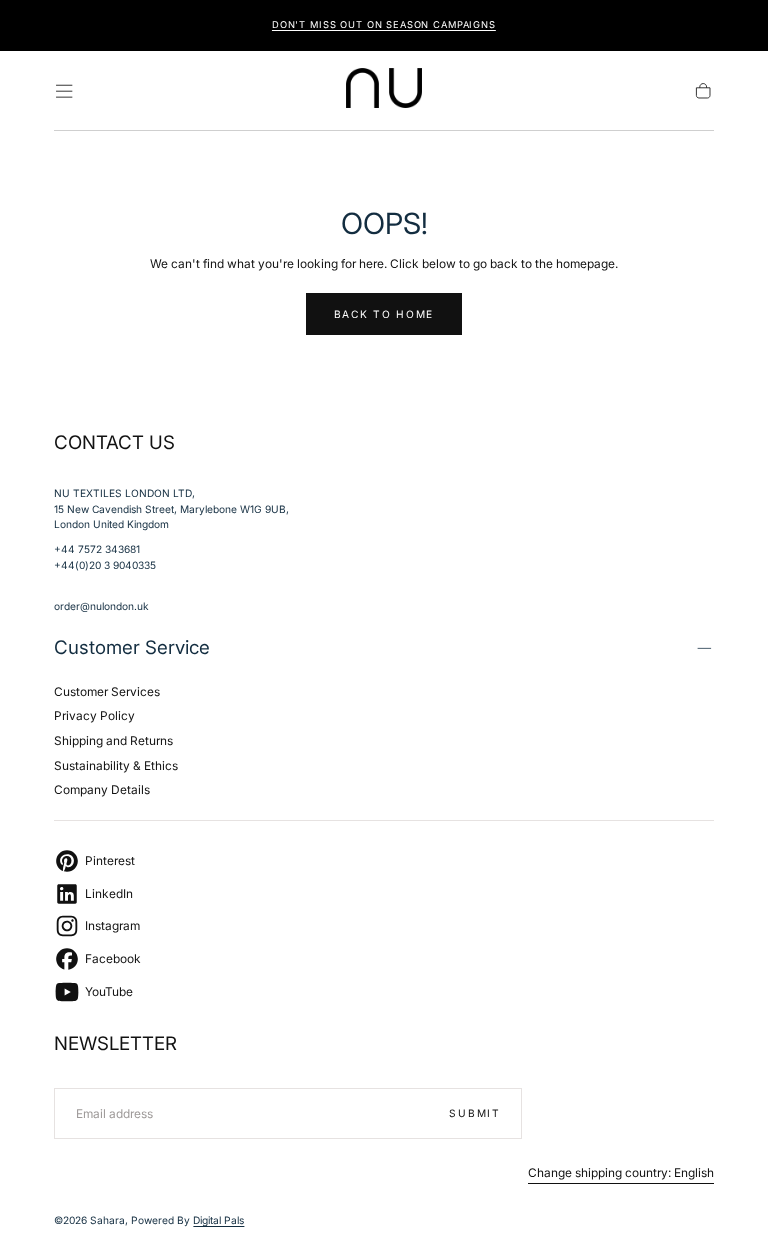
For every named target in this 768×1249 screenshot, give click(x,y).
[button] (64, 91)
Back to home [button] (384, 314)
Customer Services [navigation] (107, 691)
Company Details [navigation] (102, 789)
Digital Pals (218, 1220)
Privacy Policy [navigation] (94, 715)
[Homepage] (384, 91)
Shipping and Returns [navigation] (113, 740)
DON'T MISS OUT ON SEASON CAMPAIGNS (384, 24)
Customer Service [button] (132, 647)
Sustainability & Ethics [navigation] (116, 765)
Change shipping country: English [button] (621, 1173)
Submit (474, 1113)
